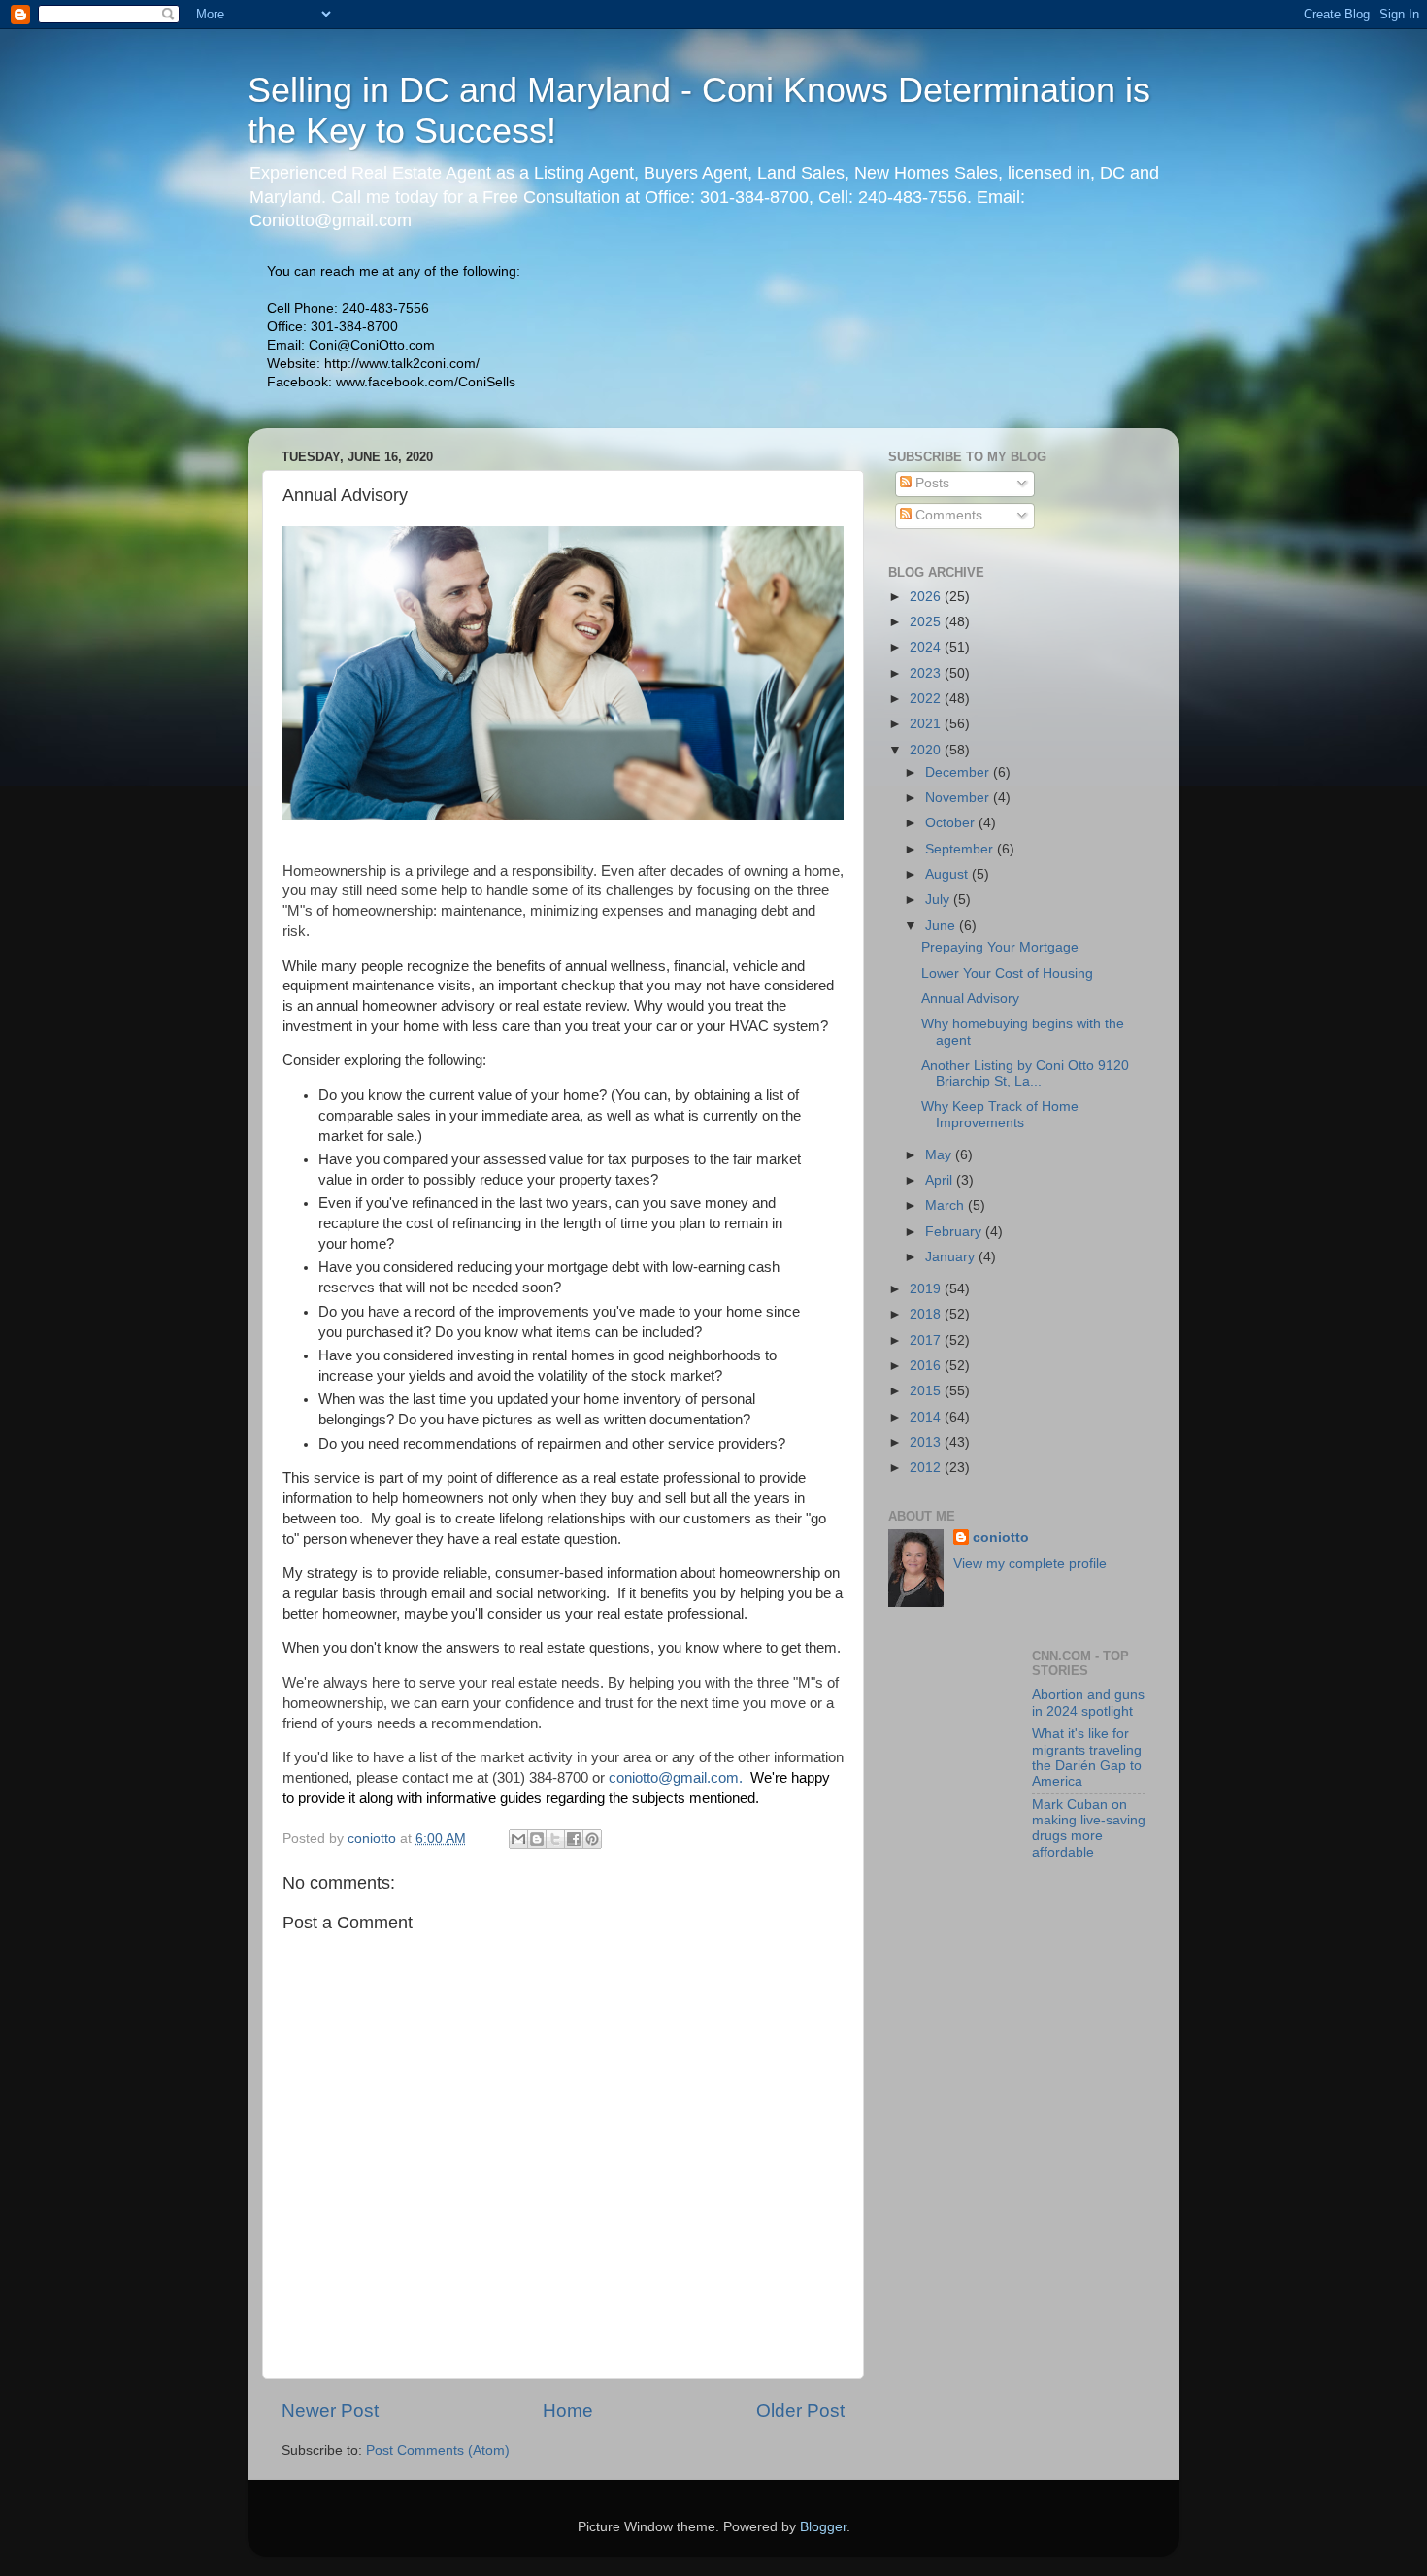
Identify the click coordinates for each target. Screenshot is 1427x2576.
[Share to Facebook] (574, 1839)
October (952, 823)
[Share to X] (555, 1839)
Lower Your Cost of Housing (1007, 973)
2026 (927, 597)
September (961, 849)
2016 (927, 1366)
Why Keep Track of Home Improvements (1000, 1114)
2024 (927, 647)
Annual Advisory (970, 999)
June (942, 926)
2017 (927, 1340)
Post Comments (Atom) (438, 2450)
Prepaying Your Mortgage (1000, 947)
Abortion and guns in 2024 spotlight (1088, 1703)
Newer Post (330, 2410)
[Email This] (518, 1839)
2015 (927, 1391)
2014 (927, 1417)
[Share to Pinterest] (592, 1839)
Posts (930, 483)
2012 (927, 1468)
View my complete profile (1030, 1564)
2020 (927, 750)
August (948, 874)
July (939, 900)
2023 (927, 673)
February (955, 1232)
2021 (927, 724)
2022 (927, 699)
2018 (927, 1314)
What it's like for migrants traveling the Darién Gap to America (1087, 1757)
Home (568, 2410)
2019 (927, 1289)
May (940, 1155)
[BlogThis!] (537, 1839)
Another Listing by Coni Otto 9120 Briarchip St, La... (1025, 1073)
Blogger (823, 2527)
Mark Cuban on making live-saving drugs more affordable (1089, 1828)
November (959, 798)
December (959, 772)
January (952, 1257)
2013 (927, 1442)
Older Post (800, 2410)
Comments (947, 515)
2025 (927, 622)
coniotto (1001, 1538)
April (941, 1180)
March (946, 1205)
